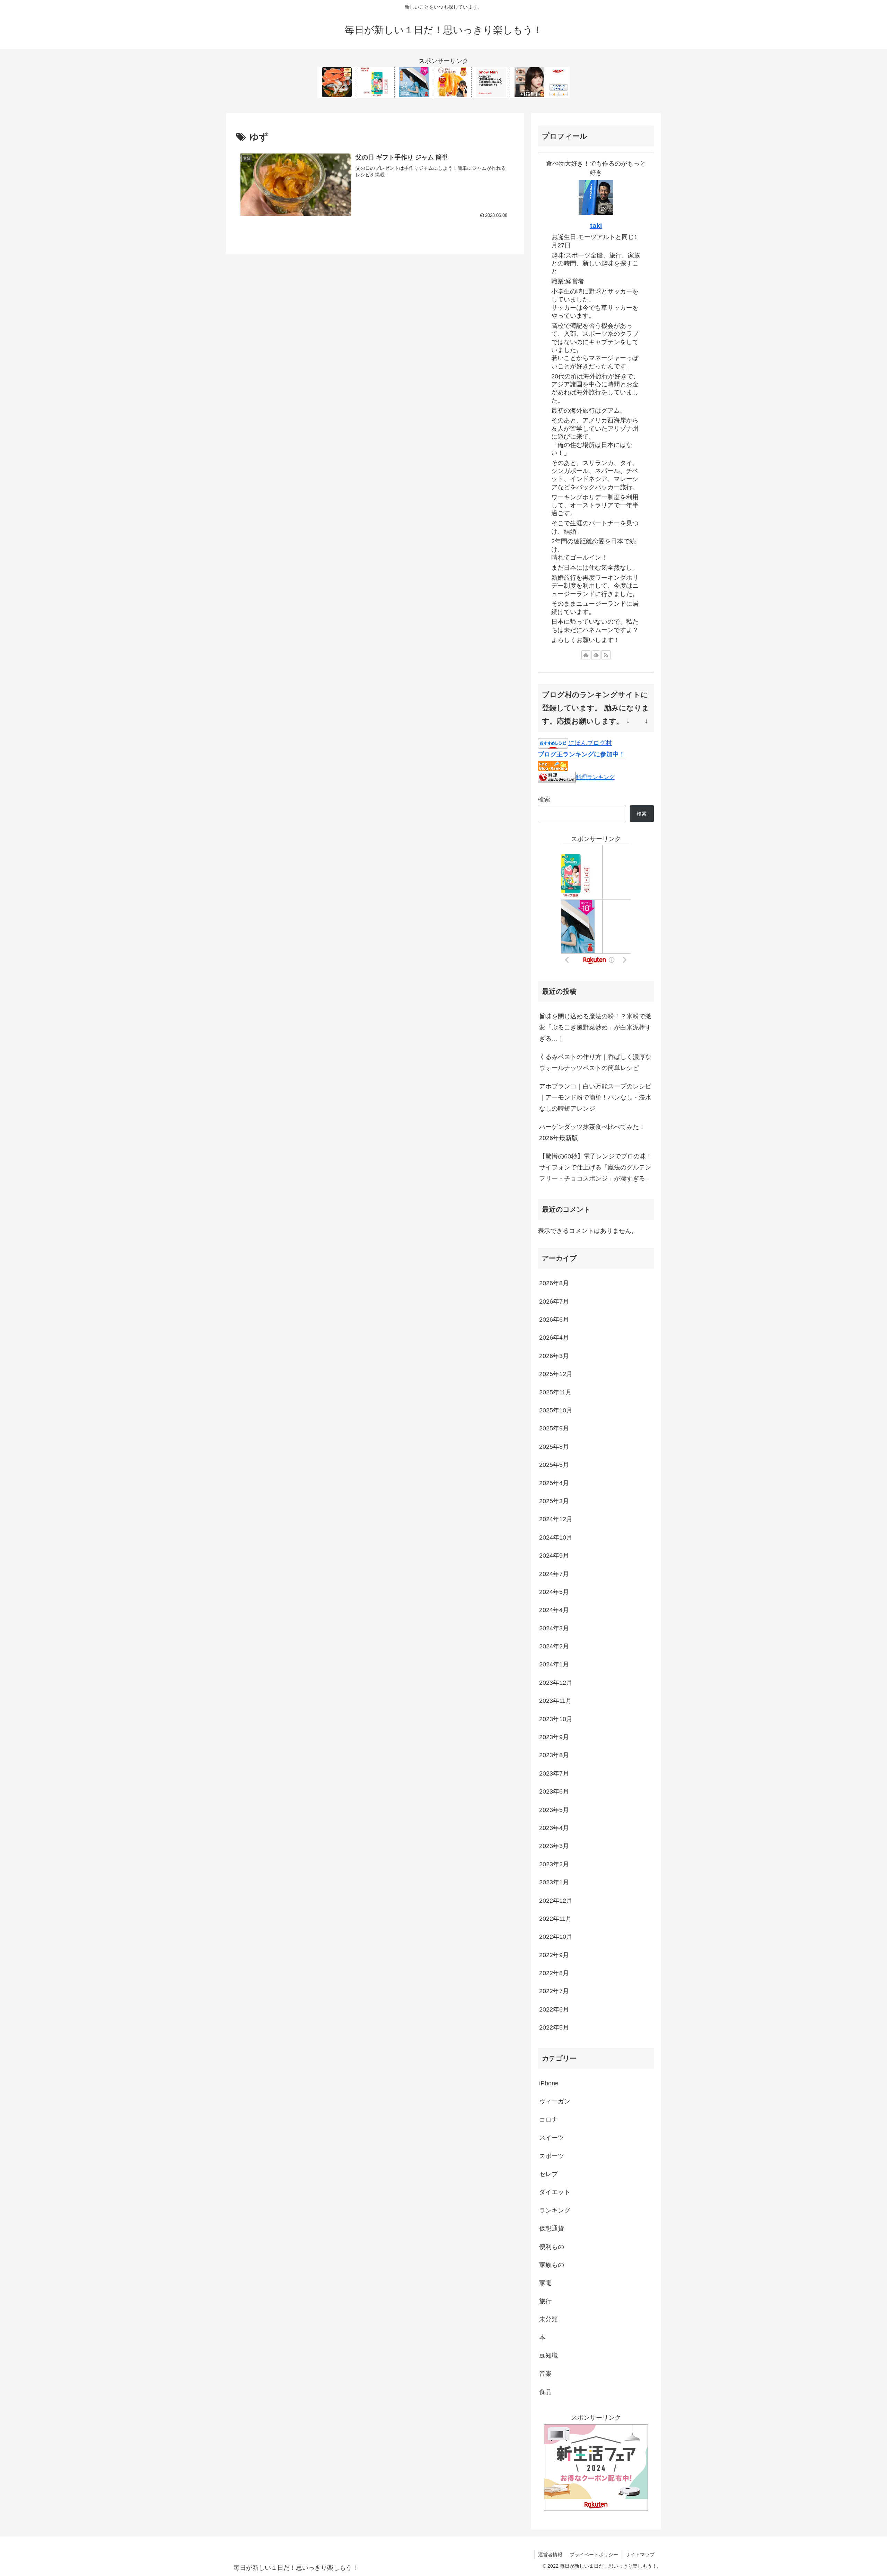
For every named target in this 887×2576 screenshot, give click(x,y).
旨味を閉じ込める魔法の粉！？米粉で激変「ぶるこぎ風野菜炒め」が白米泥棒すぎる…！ (595, 1028)
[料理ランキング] (557, 777)
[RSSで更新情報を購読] (606, 655)
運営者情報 (550, 2555)
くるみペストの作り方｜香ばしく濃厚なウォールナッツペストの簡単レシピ (595, 1062)
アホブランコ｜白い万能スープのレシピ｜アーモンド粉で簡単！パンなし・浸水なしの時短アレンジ (595, 1098)
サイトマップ (640, 2555)
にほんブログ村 (590, 743)
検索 (544, 799)
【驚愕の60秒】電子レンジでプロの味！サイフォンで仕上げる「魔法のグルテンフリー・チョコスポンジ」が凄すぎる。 (596, 1168)
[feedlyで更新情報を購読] (596, 655)
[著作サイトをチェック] (586, 655)
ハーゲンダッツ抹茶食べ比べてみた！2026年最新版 (592, 1132)
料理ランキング (595, 777)
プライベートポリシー (594, 2555)
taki (596, 226)
